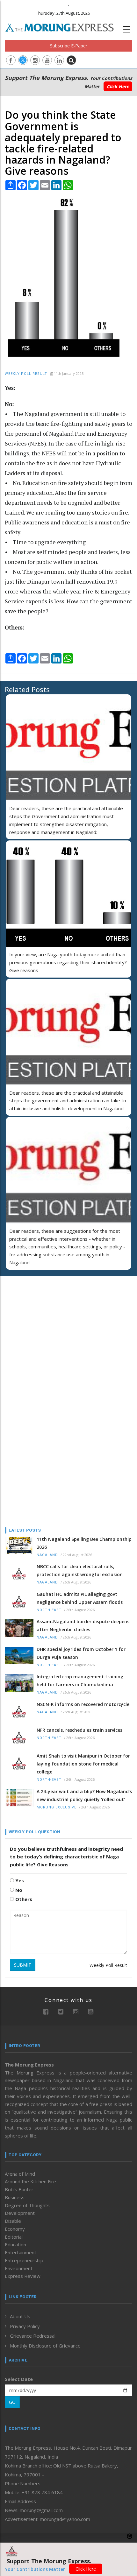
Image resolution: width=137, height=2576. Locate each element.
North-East (49, 1610)
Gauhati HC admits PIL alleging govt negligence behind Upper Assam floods (80, 1598)
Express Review (23, 2276)
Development (20, 2213)
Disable (13, 2221)
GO (12, 2402)
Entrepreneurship (24, 2260)
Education (15, 2244)
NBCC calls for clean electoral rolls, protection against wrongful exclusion (80, 1570)
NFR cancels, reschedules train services (79, 1730)
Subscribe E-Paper (69, 46)
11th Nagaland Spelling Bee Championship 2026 (84, 1543)
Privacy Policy (25, 2326)
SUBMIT (23, 1965)
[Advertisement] (45, 1322)
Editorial (14, 2237)
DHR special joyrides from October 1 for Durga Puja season (81, 1653)
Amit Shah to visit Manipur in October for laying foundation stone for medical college (83, 1764)
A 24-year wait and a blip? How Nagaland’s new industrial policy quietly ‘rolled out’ (84, 1795)
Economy (15, 2229)
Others (23, 1899)
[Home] (63, 27)
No (18, 1890)
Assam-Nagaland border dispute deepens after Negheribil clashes (83, 1625)
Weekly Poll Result (26, 374)
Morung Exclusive (57, 1807)
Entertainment (21, 2252)
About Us (20, 2316)
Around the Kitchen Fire (30, 2181)
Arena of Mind (20, 2174)
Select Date (19, 2379)
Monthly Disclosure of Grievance (45, 2346)
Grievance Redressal (33, 2336)
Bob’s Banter (19, 2189)
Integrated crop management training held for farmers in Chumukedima (80, 1681)
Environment (19, 2268)
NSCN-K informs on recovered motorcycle (83, 1704)
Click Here (118, 86)
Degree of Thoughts (27, 2205)
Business (15, 2197)
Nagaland (47, 1555)
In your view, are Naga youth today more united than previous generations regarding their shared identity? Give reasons (68, 962)
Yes (19, 1880)
